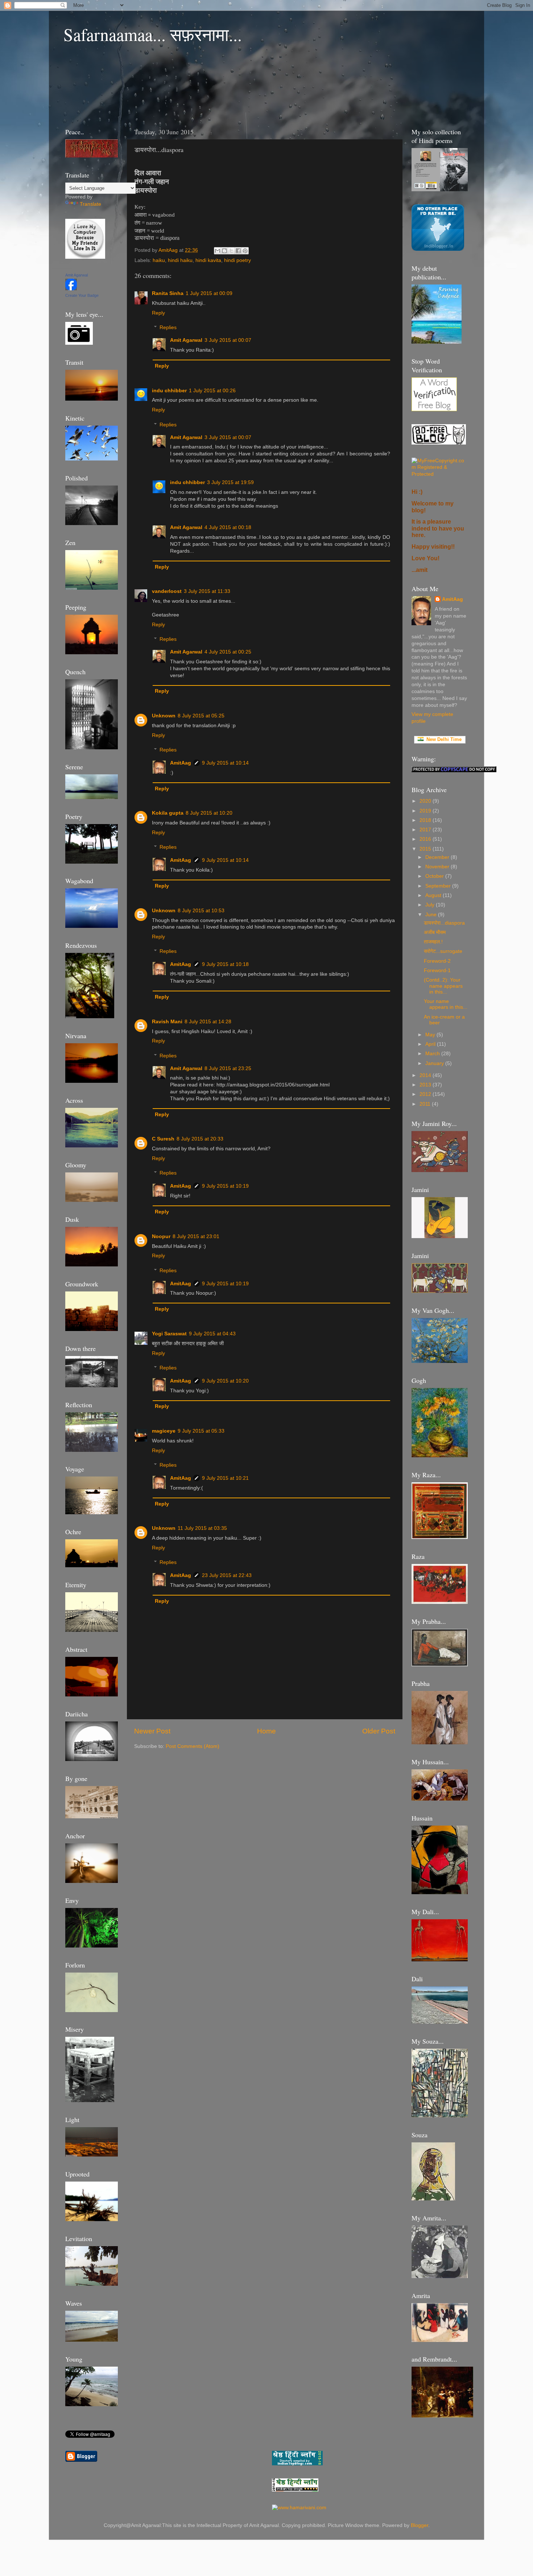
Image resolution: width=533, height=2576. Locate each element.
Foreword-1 (437, 970)
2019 (426, 811)
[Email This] (218, 251)
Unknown (164, 716)
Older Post (379, 1731)
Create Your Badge (82, 295)
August (434, 895)
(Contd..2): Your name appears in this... (443, 986)
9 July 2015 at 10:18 (225, 964)
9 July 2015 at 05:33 (201, 1431)
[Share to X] (231, 251)
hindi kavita (208, 260)
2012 (426, 1094)
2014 (426, 1075)
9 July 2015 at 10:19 (225, 1186)
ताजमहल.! (433, 942)
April (431, 1044)
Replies (168, 327)
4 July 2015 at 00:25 (228, 652)
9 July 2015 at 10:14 (225, 763)
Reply (158, 313)
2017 (426, 830)
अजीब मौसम (435, 932)
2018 (426, 820)
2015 (426, 849)
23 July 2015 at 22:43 (227, 1575)
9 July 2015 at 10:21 (225, 1478)
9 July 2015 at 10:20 (225, 1381)
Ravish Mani (167, 1022)
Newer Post (152, 1731)
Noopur (161, 1236)
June (432, 915)
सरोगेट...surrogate (443, 951)
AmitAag (181, 763)
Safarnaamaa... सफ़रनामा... (153, 34)
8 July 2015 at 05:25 (201, 716)
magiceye (164, 1431)
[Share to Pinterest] (245, 251)
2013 (426, 1085)
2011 (426, 1104)
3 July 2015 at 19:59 (230, 482)
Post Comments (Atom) (193, 1746)
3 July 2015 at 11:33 (207, 591)
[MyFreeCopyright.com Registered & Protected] (440, 474)
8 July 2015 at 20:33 (200, 1139)
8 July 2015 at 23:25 (228, 1068)
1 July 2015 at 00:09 (209, 293)
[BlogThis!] (224, 251)
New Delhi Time (443, 739)
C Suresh (163, 1139)
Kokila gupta (168, 813)
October (435, 876)
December (438, 857)
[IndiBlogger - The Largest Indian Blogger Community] (438, 249)
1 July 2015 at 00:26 (212, 391)
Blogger (420, 2525)
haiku (159, 260)
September (439, 886)
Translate (90, 204)
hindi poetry (237, 260)
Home (266, 1731)
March (433, 1054)
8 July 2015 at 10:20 (209, 813)
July (431, 905)
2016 (426, 839)
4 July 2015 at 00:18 (228, 527)
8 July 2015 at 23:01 (196, 1236)
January (435, 1063)
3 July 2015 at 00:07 (228, 340)
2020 (426, 801)
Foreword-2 (437, 961)
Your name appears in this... (446, 1004)
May (431, 1035)
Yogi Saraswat (169, 1334)
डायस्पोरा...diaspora (444, 923)
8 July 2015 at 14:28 (208, 1022)
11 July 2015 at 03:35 (202, 1528)
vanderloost (167, 591)
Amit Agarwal (186, 340)
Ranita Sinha (168, 293)
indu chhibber (169, 391)
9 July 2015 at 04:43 (212, 1334)
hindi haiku (180, 260)
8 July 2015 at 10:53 (201, 911)
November (438, 867)
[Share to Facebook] (238, 251)
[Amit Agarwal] (71, 289)
